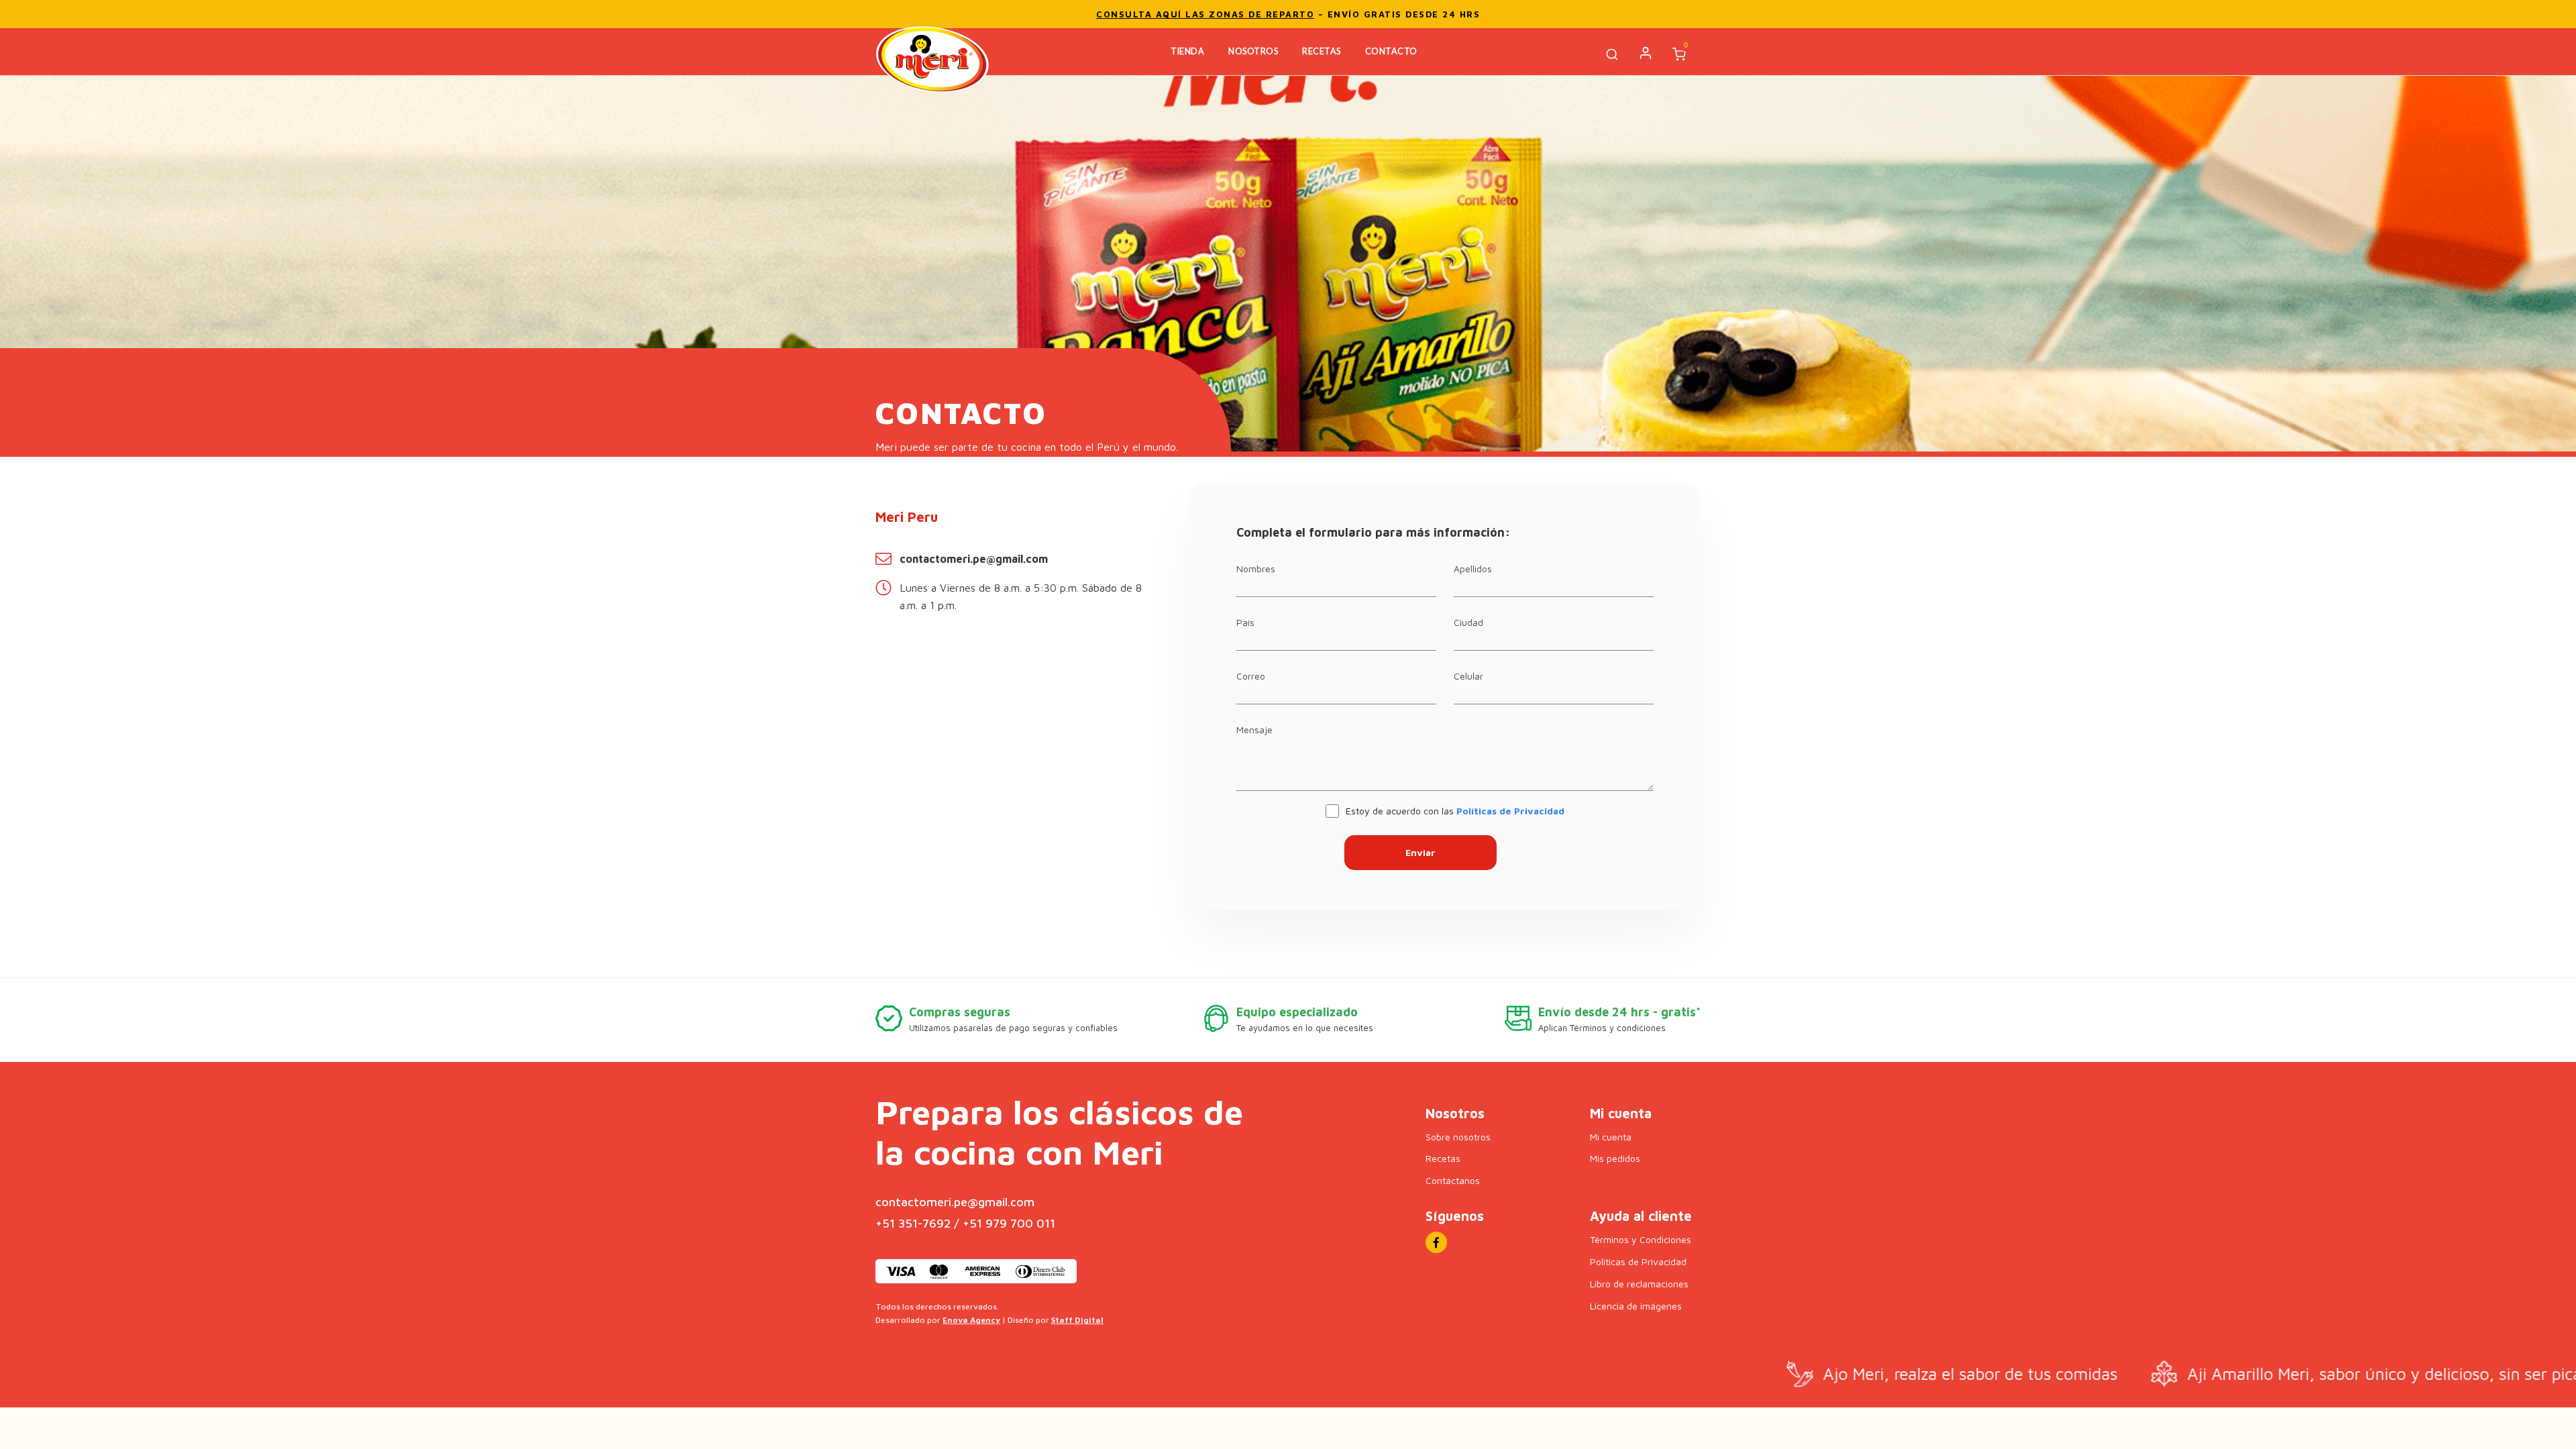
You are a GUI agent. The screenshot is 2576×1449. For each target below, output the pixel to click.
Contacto (1391, 51)
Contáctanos (1453, 1180)
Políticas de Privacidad (1510, 811)
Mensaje (1254, 730)
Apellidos (1473, 569)
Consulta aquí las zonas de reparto (1205, 14)
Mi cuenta (1611, 1137)
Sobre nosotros (1458, 1137)
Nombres (1256, 569)
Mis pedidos (1615, 1158)
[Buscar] (1614, 55)
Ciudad (1468, 622)
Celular (1468, 676)
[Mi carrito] (1681, 55)
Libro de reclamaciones (1639, 1284)
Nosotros (1253, 51)
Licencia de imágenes (1636, 1306)
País (1245, 622)
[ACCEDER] (1646, 53)
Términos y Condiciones (1641, 1239)
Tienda (1187, 51)
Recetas (1322, 51)
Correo (1251, 676)
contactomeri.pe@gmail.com (974, 559)
